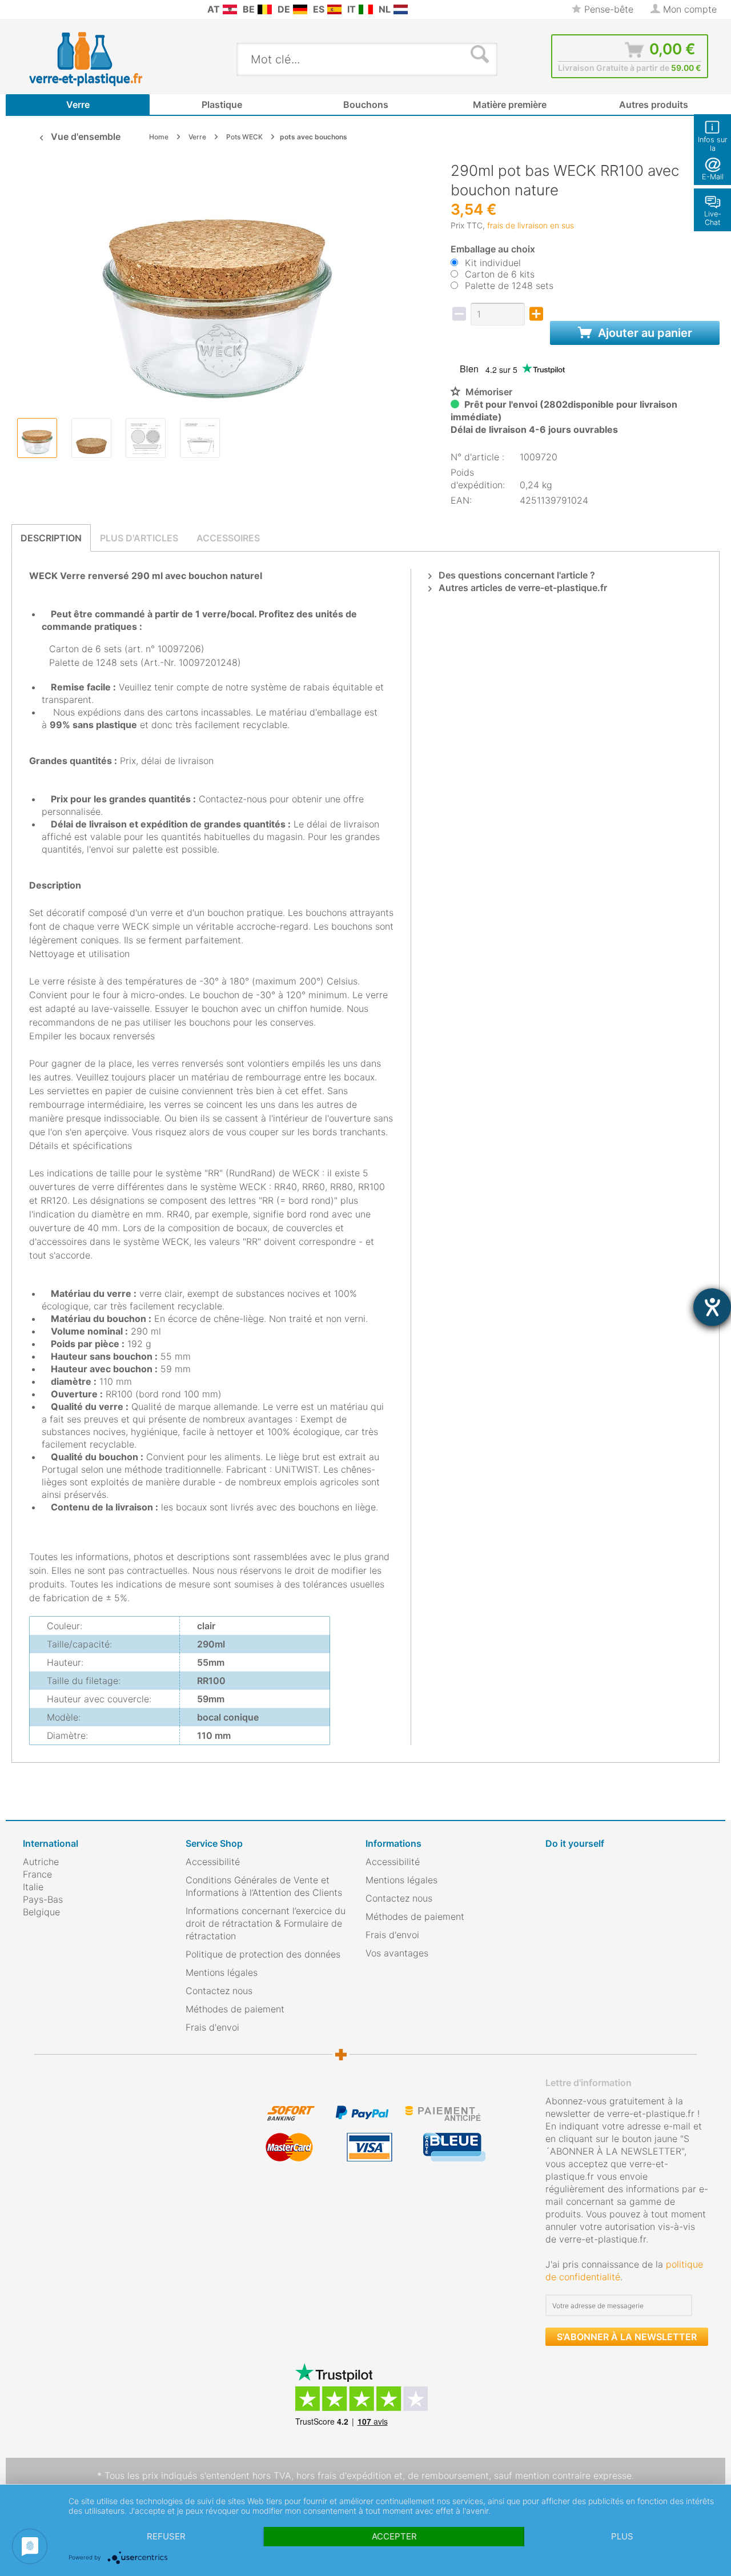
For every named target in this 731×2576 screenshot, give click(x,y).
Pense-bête (607, 9)
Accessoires (228, 538)
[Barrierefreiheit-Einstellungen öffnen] (712, 1307)
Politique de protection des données (263, 1954)
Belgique (41, 1912)
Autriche (41, 1862)
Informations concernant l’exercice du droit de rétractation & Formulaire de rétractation (266, 1923)
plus (622, 2536)
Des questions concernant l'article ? (516, 575)
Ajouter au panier (644, 333)
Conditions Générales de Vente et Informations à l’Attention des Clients (264, 1886)
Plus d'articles (139, 538)
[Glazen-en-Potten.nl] (401, 9)
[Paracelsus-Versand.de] (300, 9)
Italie (33, 1887)
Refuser (166, 2536)
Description (51, 538)
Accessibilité (213, 1862)
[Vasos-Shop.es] (334, 9)
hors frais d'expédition (344, 2475)
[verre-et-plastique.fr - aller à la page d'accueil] (104, 59)
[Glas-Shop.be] (265, 9)
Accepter (394, 2536)
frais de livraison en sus (531, 225)
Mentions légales (222, 1972)
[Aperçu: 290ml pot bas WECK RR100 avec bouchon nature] (37, 438)
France (37, 1874)
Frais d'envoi (212, 2027)
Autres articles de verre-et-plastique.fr (522, 588)
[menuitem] (29, 9)
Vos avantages (397, 1953)
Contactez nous (219, 1991)
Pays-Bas (43, 1899)
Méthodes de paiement (235, 2009)
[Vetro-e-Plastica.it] (366, 9)
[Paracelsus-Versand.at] (230, 9)
